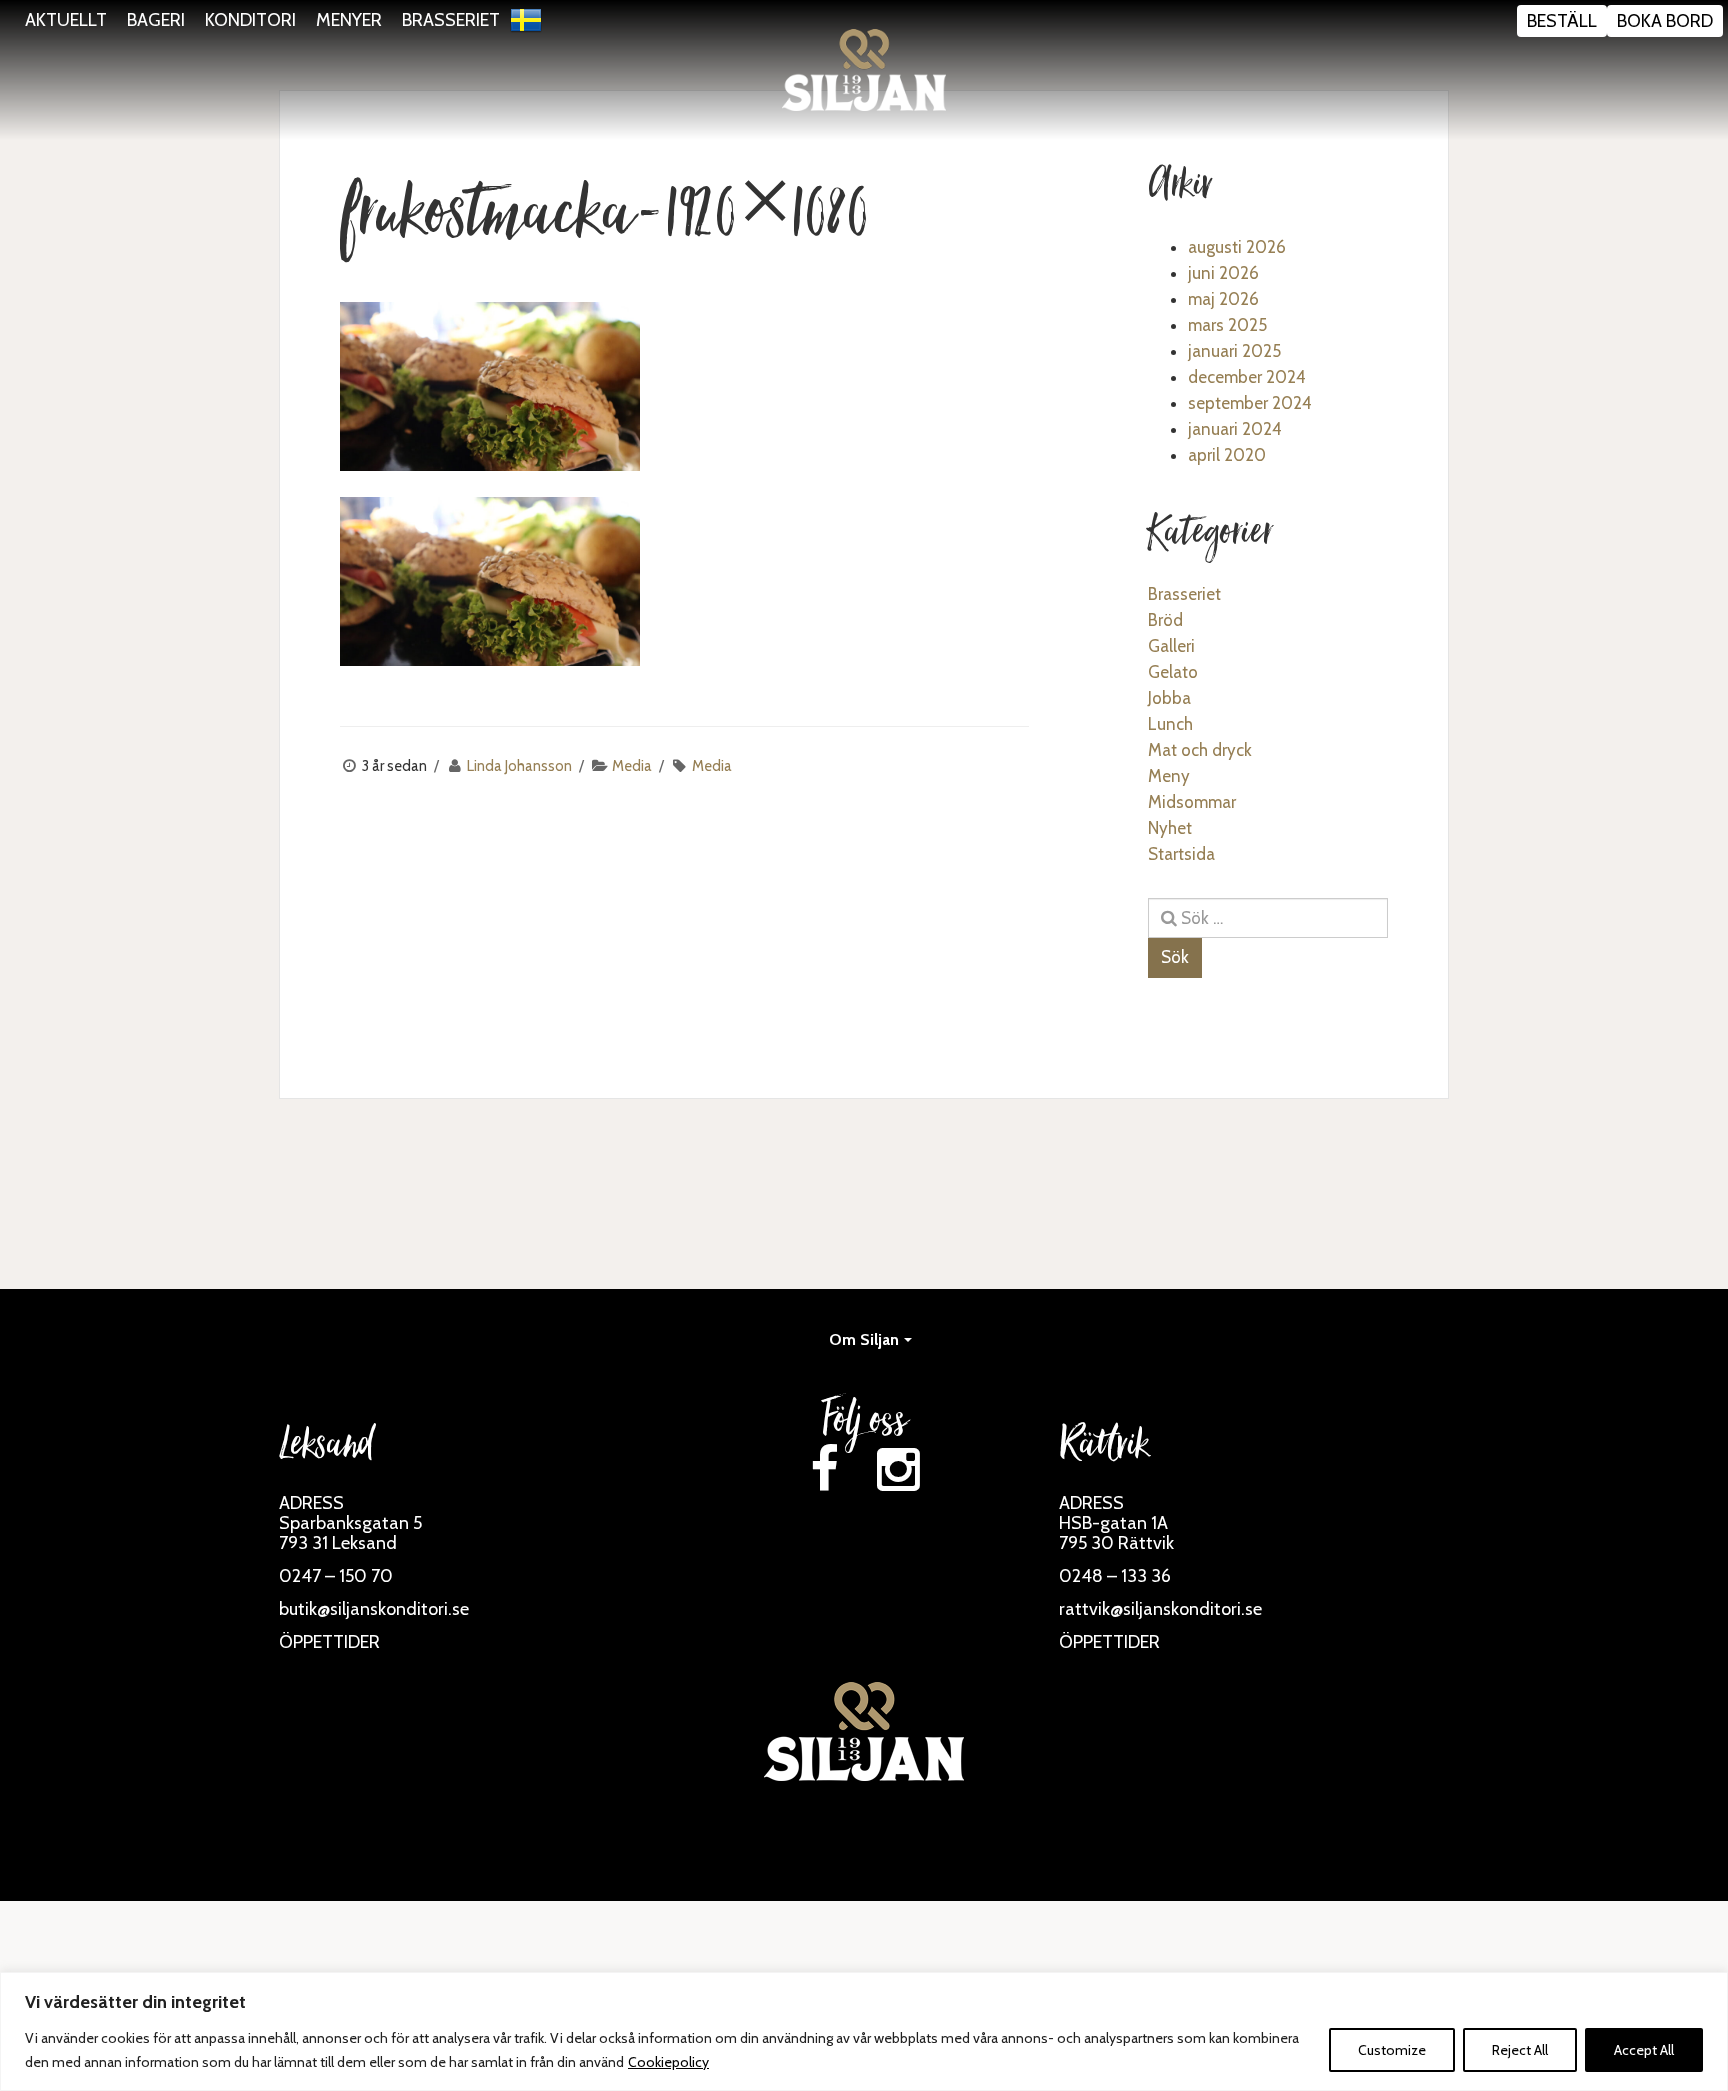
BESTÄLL (1562, 21)
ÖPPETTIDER (329, 1642)
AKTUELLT (66, 20)
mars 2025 (1227, 325)
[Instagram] (898, 1469)
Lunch (1170, 724)
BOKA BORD (1665, 21)
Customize (1392, 2050)
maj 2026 (1223, 299)
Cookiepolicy (668, 2062)
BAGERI (156, 20)
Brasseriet (1184, 594)
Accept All (1644, 2050)
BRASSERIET (451, 20)
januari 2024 (1235, 429)
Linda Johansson (519, 766)
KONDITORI (250, 20)
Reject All (1520, 2050)
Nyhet (1170, 828)
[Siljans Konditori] (864, 70)
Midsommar (1192, 802)
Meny (1169, 776)
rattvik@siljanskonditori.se (1160, 1609)
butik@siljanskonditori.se (374, 1609)
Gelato (1173, 672)
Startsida (1181, 854)
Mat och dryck (1200, 750)
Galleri (1171, 646)
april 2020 (1227, 455)
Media (632, 766)
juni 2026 (1223, 273)
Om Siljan (864, 1339)
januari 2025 (1234, 351)
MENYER (349, 20)
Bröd (1165, 620)
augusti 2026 (1237, 247)
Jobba (1169, 698)
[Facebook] (824, 1469)
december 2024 (1247, 377)
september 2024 (1250, 403)
